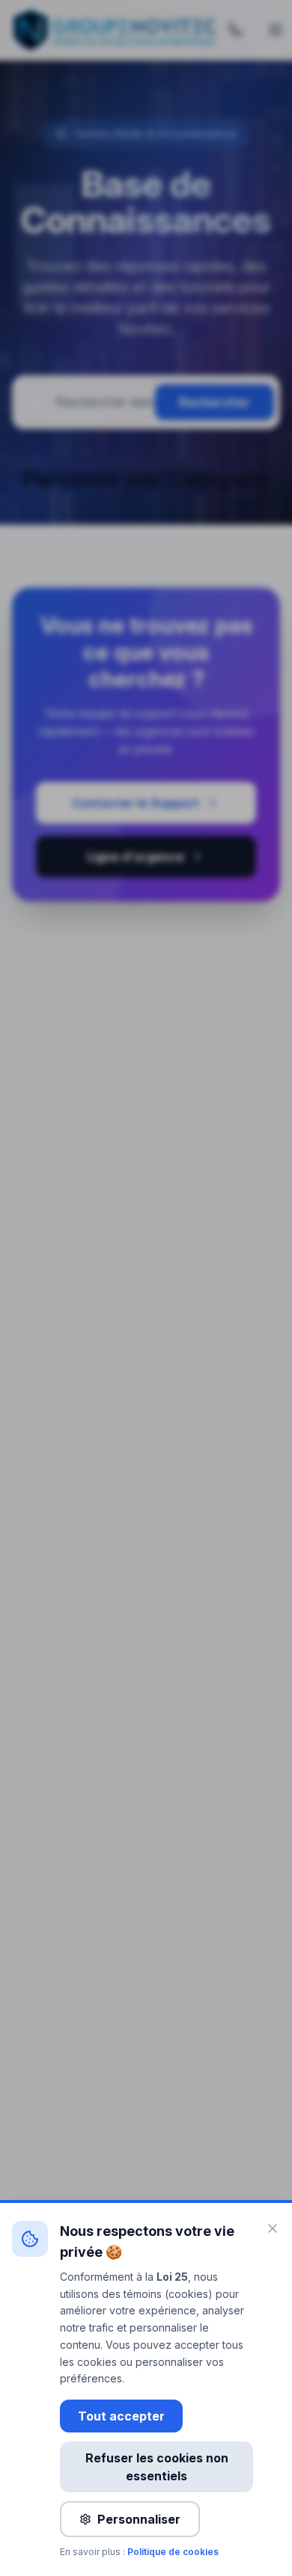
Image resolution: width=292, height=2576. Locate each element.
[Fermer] (273, 2228)
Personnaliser (139, 2519)
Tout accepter (121, 2416)
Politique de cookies (173, 2552)
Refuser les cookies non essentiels (157, 2467)
